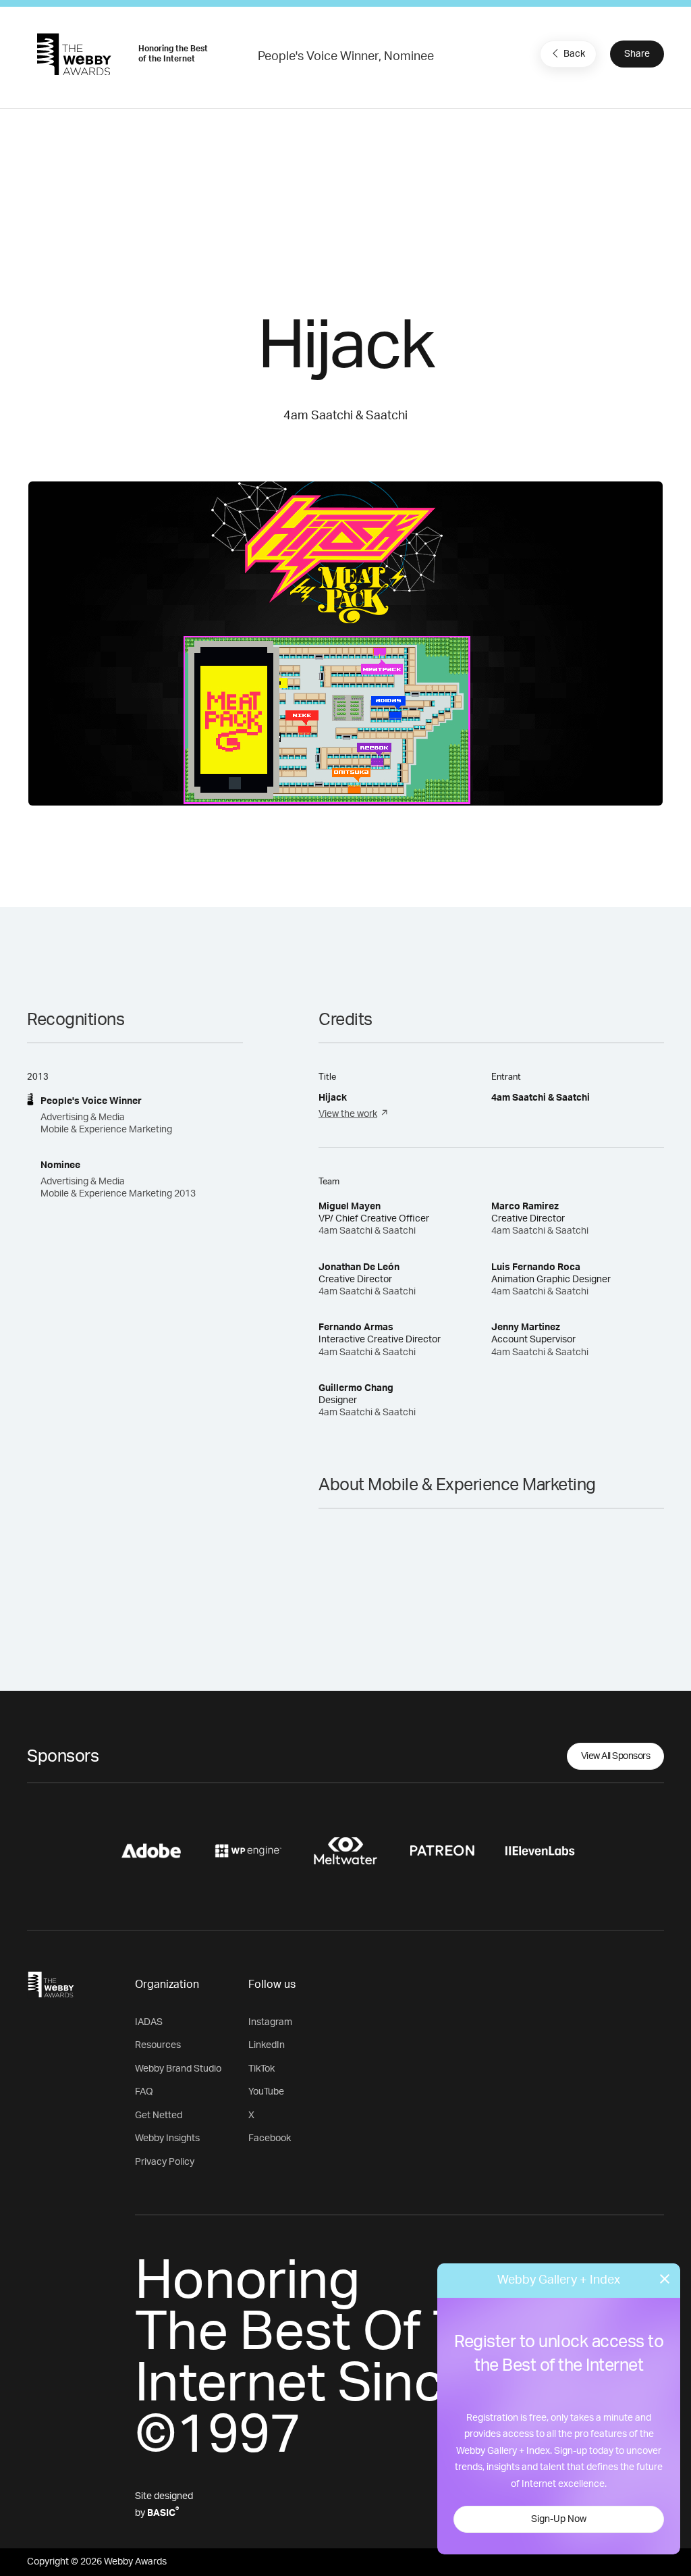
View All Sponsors (616, 1756)
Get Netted (159, 2115)
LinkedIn (267, 2045)
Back (574, 54)
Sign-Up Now (559, 2519)
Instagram (270, 2022)
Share (637, 54)
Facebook (270, 2138)
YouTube (266, 2092)
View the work (348, 1114)
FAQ (144, 2092)
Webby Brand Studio (178, 2069)
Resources (158, 2045)
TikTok (261, 2069)
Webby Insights (167, 2138)
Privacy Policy (165, 2162)
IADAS (149, 2022)
